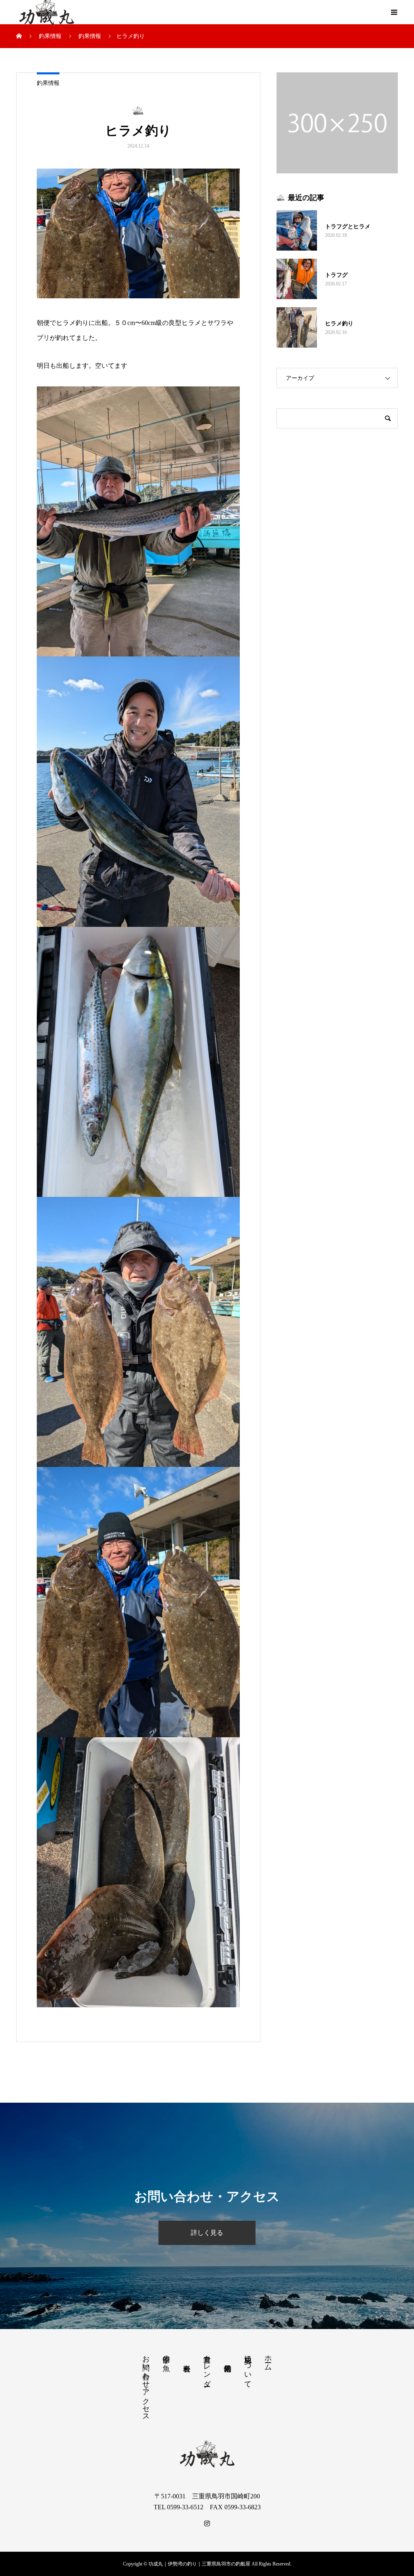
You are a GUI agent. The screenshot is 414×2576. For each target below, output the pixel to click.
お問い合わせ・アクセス (146, 2384)
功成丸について (248, 2367)
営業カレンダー (207, 2367)
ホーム (268, 2359)
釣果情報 (48, 83)
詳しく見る (207, 2233)
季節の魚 (166, 2355)
